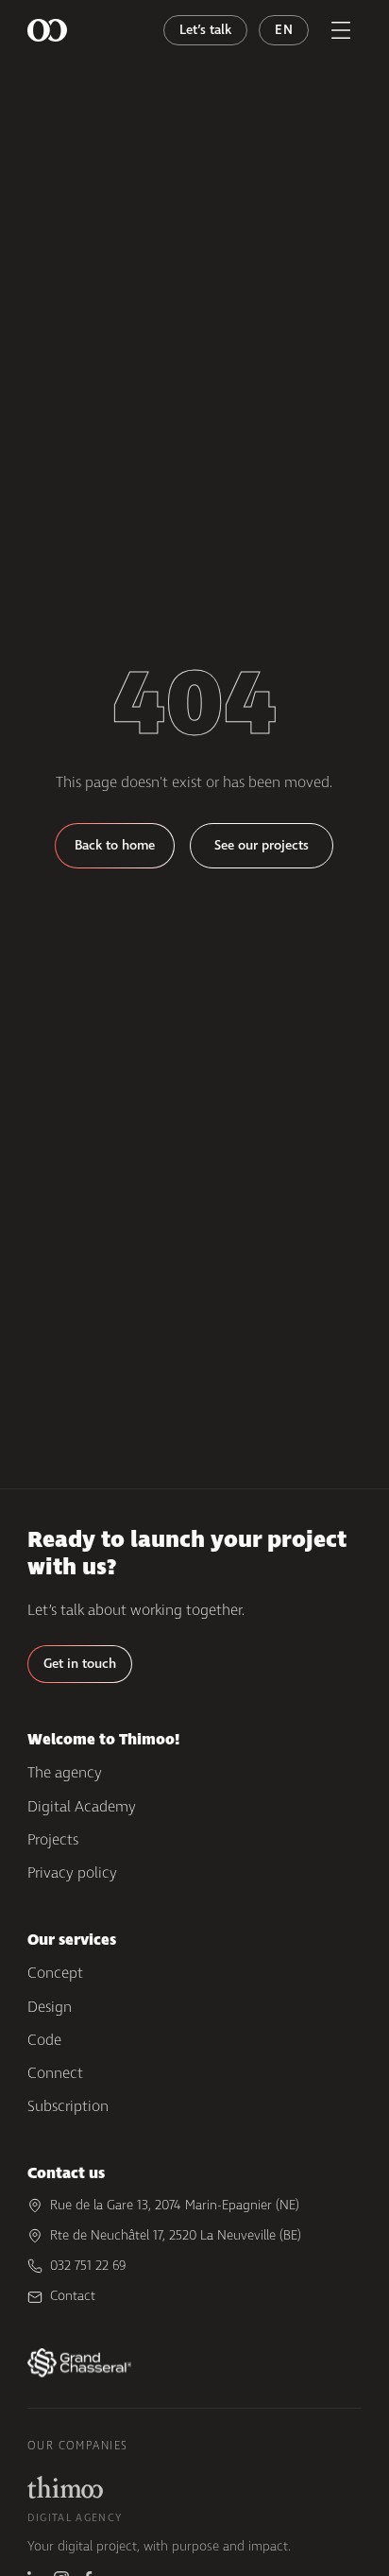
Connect (55, 2073)
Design (50, 2007)
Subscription (68, 2106)
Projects (53, 1839)
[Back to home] (47, 30)
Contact (73, 2296)
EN (284, 30)
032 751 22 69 (88, 2266)
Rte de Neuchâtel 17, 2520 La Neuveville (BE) (176, 2235)
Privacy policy (72, 1872)
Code (44, 2040)
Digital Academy (82, 1806)
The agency (65, 1772)
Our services (72, 1940)
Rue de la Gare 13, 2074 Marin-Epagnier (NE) (175, 2205)
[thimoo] (65, 2487)
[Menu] (341, 30)
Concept (55, 1973)
